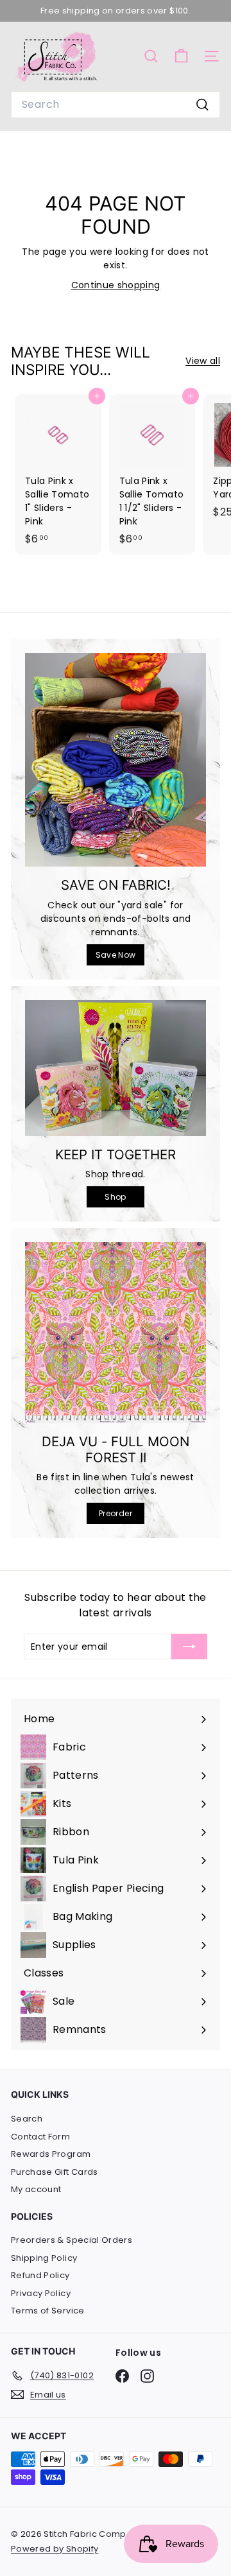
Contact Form (40, 2137)
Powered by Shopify (55, 2549)
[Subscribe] (189, 1647)
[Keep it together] (116, 1068)
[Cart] (181, 56)
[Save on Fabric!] (116, 760)
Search (27, 2119)
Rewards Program (51, 2154)
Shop (115, 1197)
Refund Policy (40, 2275)
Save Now (116, 955)
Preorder (116, 1513)
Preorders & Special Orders (72, 2240)
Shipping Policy (44, 2258)
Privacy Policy (41, 2293)
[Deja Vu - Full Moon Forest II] (116, 1333)
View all (203, 361)
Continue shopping (116, 285)
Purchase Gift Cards (55, 2172)
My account (36, 2189)
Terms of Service (48, 2311)
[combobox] (116, 105)
